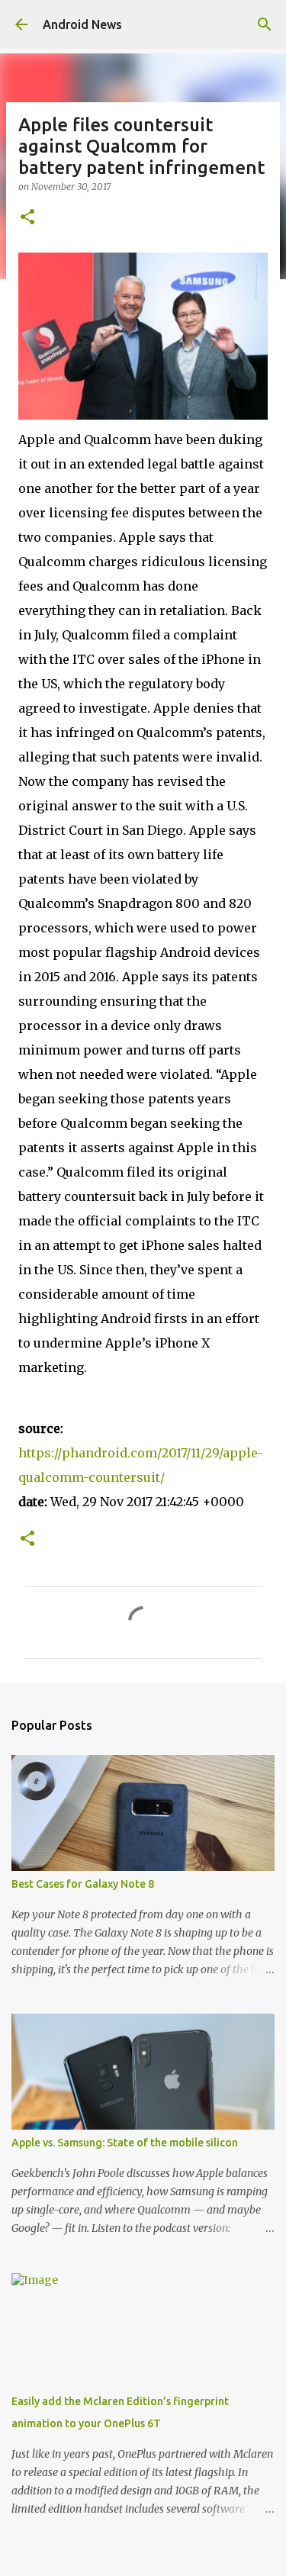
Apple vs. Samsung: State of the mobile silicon (125, 2143)
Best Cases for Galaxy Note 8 (83, 1884)
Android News (82, 24)
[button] (27, 218)
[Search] (265, 24)
